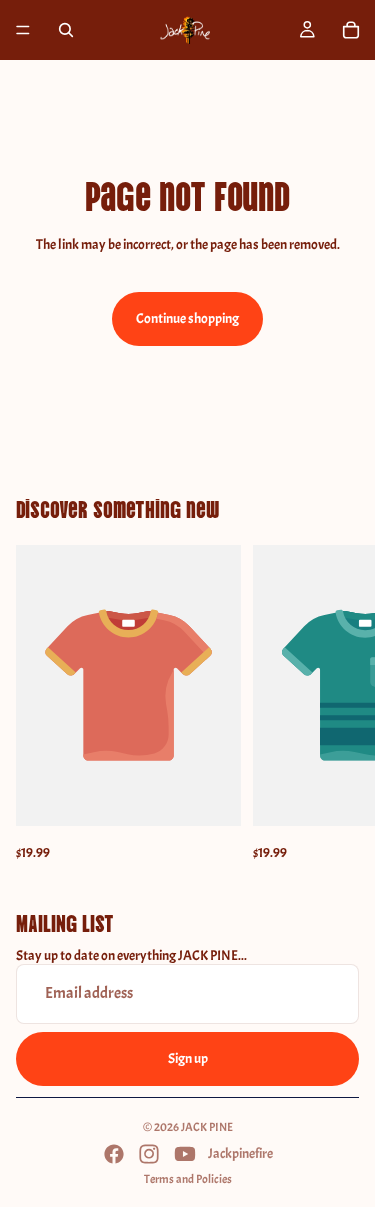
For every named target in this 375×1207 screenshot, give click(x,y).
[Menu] (23, 30)
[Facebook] (114, 1154)
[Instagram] (149, 1154)
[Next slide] (337, 705)
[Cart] (351, 30)
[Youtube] (185, 1154)
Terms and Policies (188, 1179)
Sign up (188, 1058)
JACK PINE (207, 1127)
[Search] (66, 30)
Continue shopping (187, 318)
